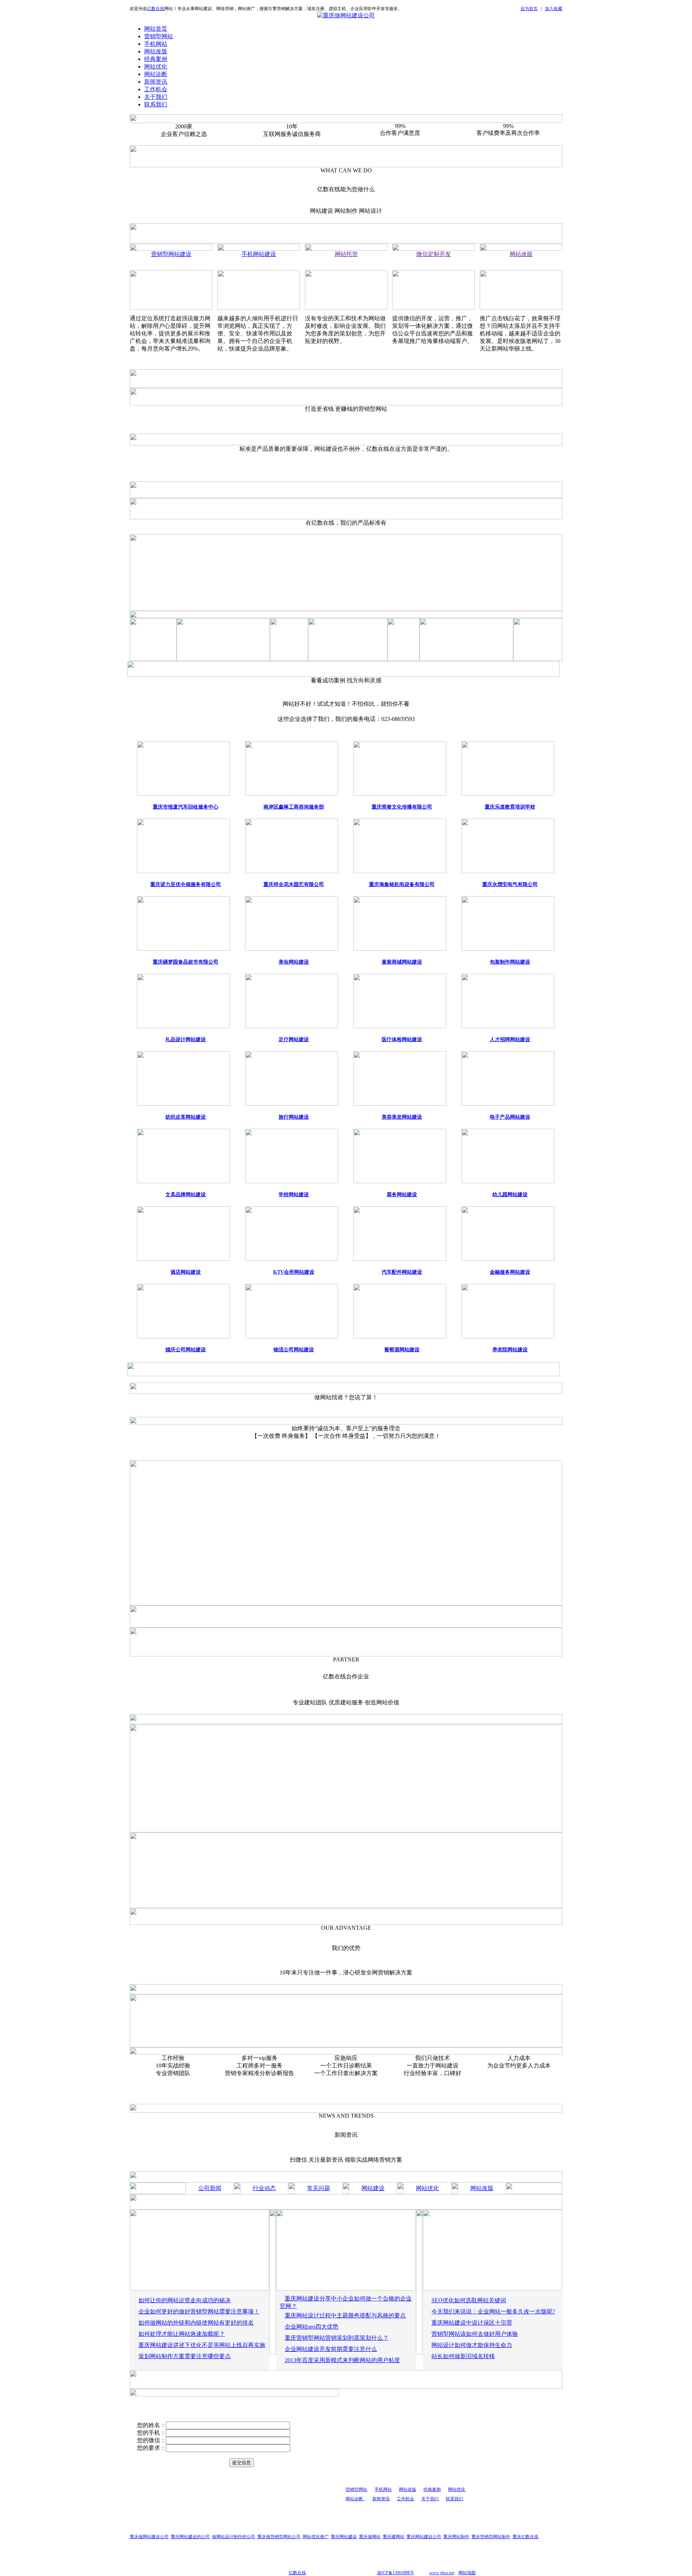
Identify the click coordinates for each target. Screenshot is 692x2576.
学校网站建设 (294, 1195)
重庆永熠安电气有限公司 (510, 884)
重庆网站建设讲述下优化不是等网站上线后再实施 (202, 2345)
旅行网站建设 (294, 1117)
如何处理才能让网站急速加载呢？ (182, 2334)
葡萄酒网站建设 (402, 1350)
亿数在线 (156, 9)
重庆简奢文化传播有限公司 (402, 807)
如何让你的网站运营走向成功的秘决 (185, 2300)
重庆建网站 (394, 2537)
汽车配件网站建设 (402, 1272)
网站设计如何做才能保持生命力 (472, 2345)
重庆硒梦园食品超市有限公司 (186, 962)
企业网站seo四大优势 (312, 2327)
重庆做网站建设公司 (149, 2537)
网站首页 (156, 29)
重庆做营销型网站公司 (279, 2537)
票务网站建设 (402, 1195)
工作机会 (156, 89)
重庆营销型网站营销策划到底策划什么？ (337, 2338)
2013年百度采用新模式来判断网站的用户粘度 (342, 2360)
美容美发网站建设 (402, 1117)
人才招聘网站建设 (510, 1040)
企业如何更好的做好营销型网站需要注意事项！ (199, 2311)
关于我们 (156, 97)
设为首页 (529, 9)
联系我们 (156, 104)
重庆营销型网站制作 (491, 2537)
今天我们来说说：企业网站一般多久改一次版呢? (493, 2311)
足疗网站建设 (294, 1040)
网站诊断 (156, 74)
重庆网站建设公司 (424, 2537)
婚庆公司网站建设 (186, 1350)
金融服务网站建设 (510, 1272)
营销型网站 (159, 36)
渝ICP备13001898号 (396, 2573)
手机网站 (156, 44)
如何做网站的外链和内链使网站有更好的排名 (196, 2323)
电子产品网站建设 (510, 1117)
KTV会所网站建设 (294, 1272)
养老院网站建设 (510, 1350)
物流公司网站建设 (294, 1350)
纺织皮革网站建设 (186, 1117)
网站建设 (373, 2188)
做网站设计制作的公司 (234, 2537)
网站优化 (156, 67)
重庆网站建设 (344, 2537)
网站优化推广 (316, 2537)
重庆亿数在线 (525, 2537)
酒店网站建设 (186, 1272)
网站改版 (156, 51)
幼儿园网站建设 (510, 1195)
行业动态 (264, 2188)
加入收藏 (554, 9)
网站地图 (467, 2573)
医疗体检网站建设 (402, 1040)
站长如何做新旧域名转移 (463, 2356)
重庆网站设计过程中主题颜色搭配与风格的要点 (345, 2315)
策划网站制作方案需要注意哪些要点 (185, 2356)
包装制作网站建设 (510, 962)
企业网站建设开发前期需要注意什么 (331, 2349)
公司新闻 (210, 2188)
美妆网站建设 (294, 962)
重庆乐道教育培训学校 (510, 807)
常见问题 (319, 2188)
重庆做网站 (370, 2537)
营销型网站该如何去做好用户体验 (475, 2334)
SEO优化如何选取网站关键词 (469, 2300)
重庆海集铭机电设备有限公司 (402, 884)
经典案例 (156, 59)
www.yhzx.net (442, 2573)
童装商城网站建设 (402, 962)
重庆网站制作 (456, 2537)
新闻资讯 (156, 82)
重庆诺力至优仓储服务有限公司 (186, 884)
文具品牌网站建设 (186, 1195)
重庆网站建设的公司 (190, 2537)
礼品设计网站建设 (186, 1040)
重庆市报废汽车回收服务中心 (186, 807)
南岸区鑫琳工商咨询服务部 (294, 807)
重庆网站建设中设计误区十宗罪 (472, 2323)
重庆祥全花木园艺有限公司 (294, 884)
